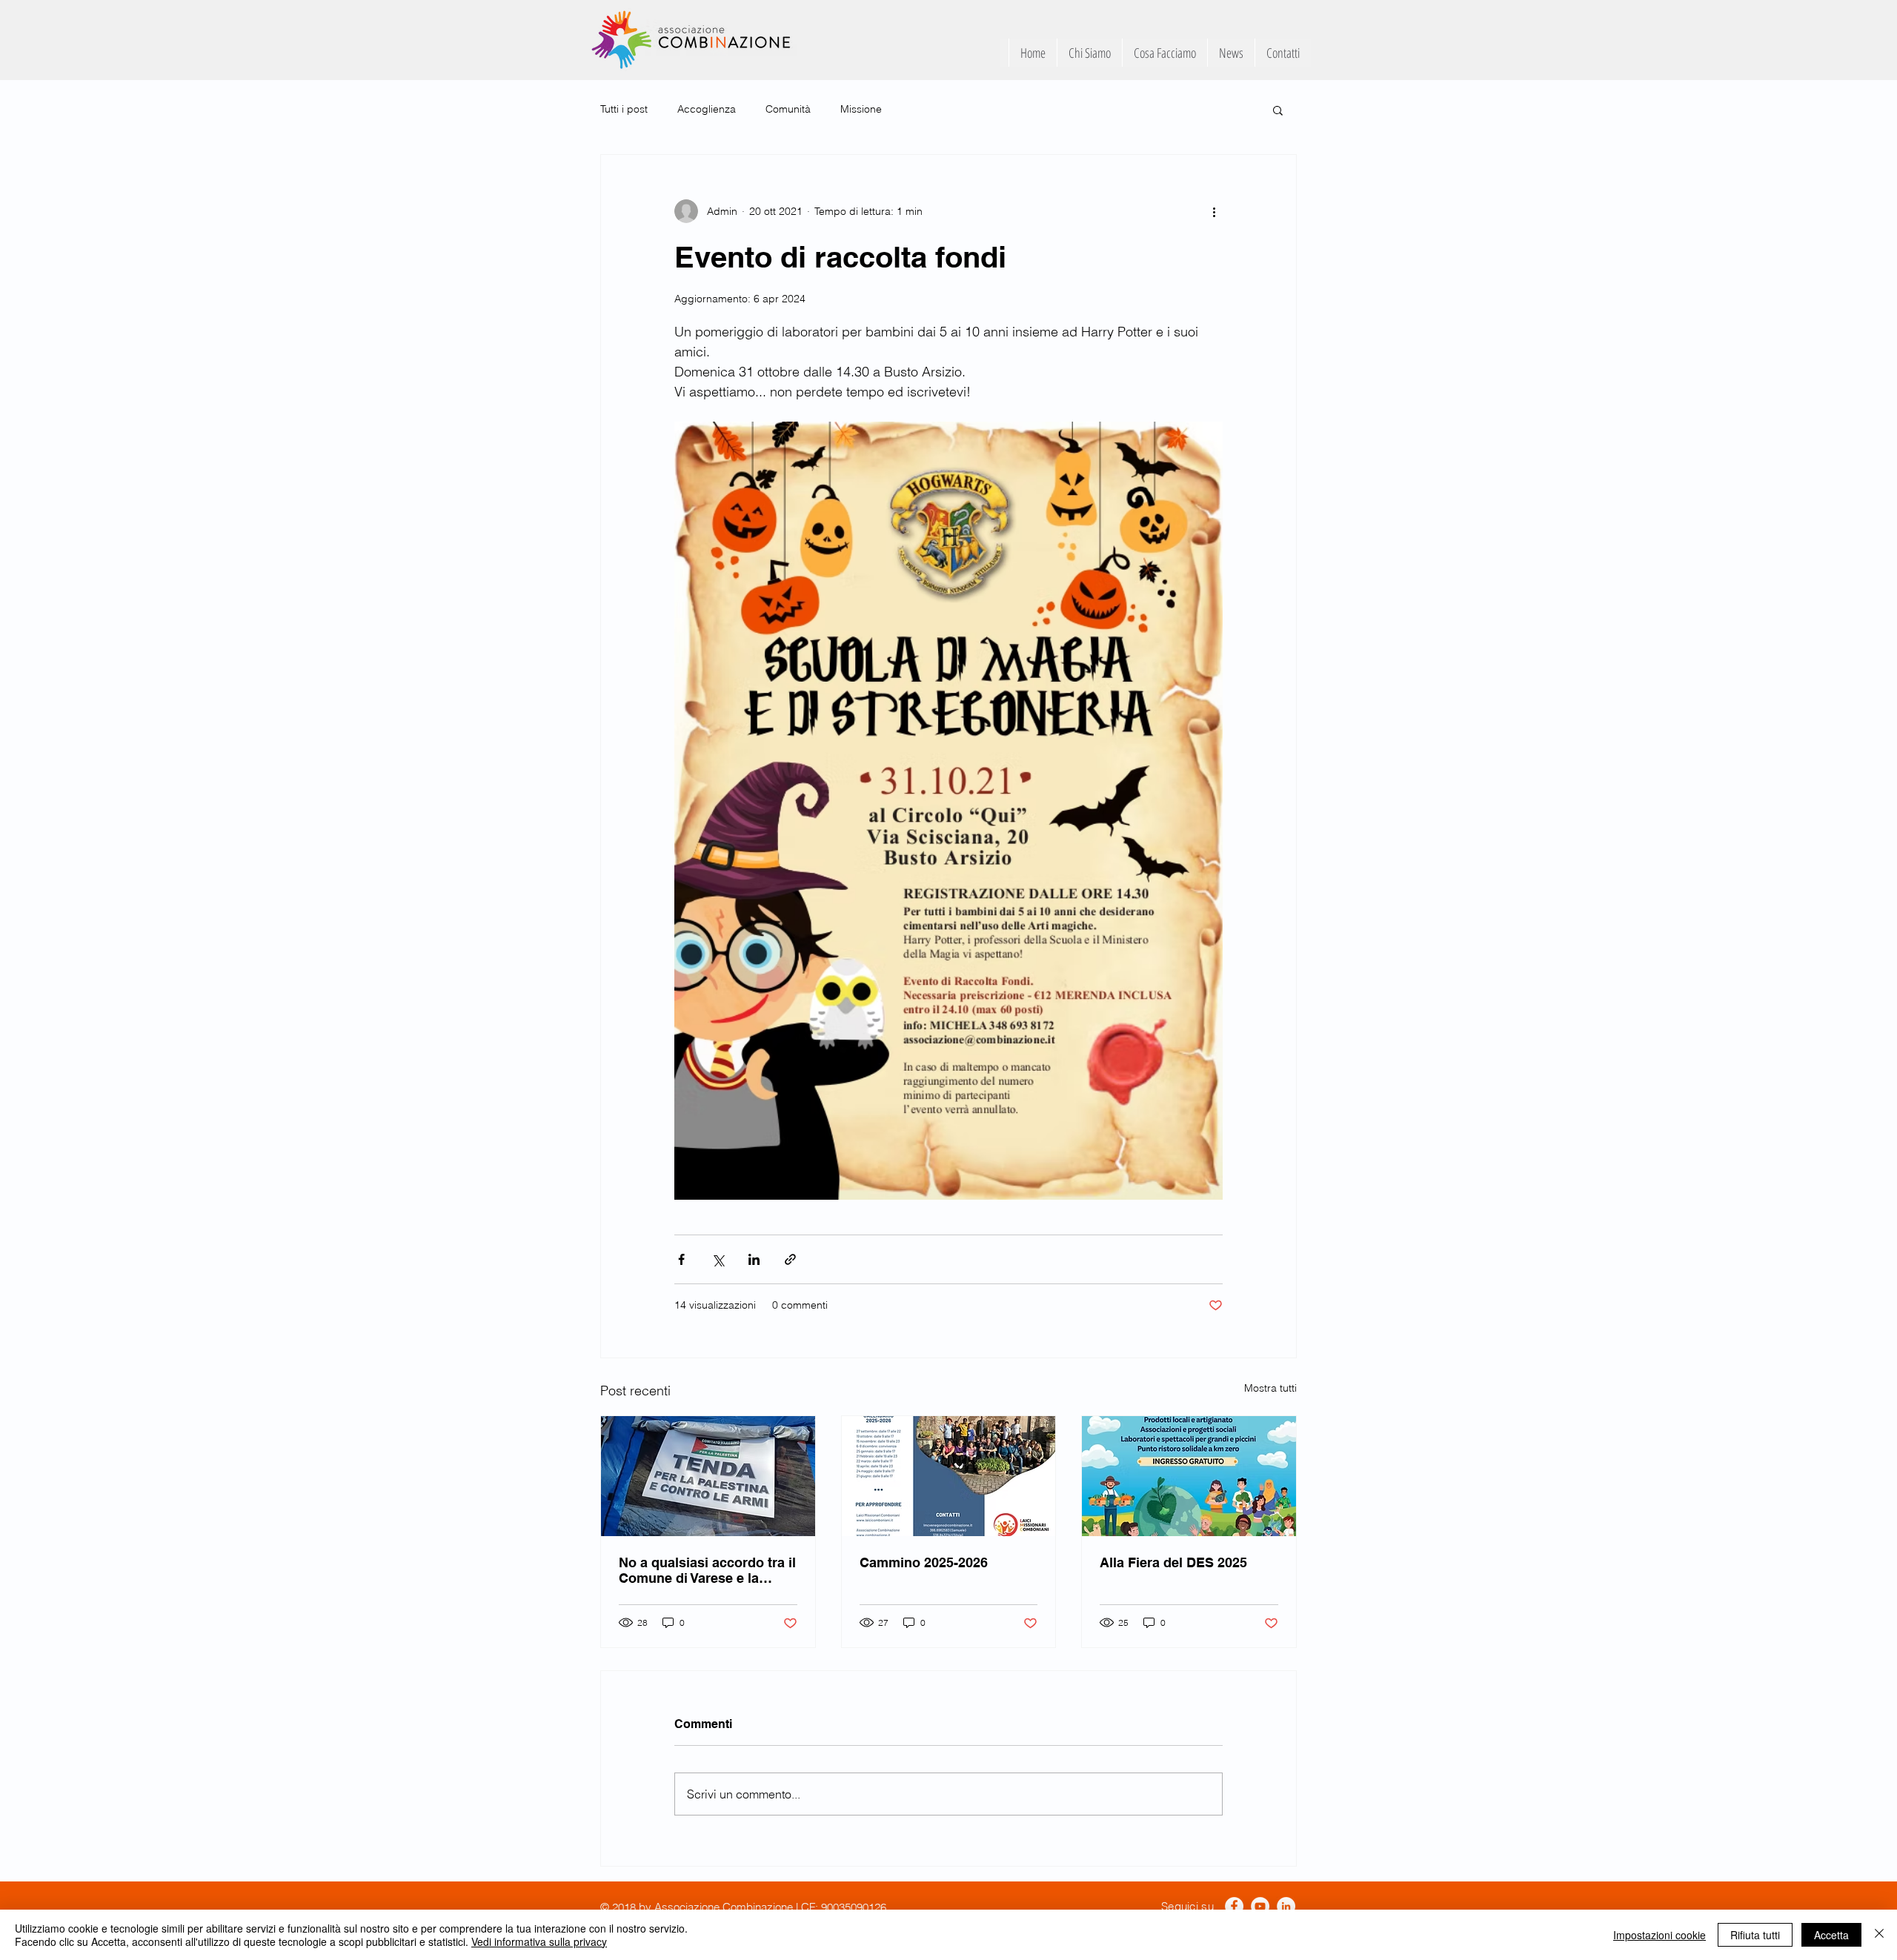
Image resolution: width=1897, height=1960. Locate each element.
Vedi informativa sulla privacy (539, 1941)
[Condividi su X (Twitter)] (718, 1259)
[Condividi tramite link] (790, 1259)
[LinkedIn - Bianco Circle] (1286, 1906)
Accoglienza (707, 109)
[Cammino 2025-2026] (949, 1476)
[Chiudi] (1879, 1935)
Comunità (788, 109)
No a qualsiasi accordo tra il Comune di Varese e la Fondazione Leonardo (707, 1570)
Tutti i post (624, 109)
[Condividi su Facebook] (681, 1259)
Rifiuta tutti (1755, 1935)
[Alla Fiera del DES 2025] (1189, 1476)
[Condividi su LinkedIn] (754, 1259)
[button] (1278, 110)
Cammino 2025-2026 (924, 1562)
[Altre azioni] (1214, 211)
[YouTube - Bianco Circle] (1260, 1906)
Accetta (1831, 1935)
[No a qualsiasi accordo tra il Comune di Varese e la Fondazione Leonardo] (708, 1476)
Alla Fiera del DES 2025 (1173, 1562)
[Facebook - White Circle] (1234, 1906)
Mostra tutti (1270, 1388)
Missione (861, 109)
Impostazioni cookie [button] (1660, 1935)
